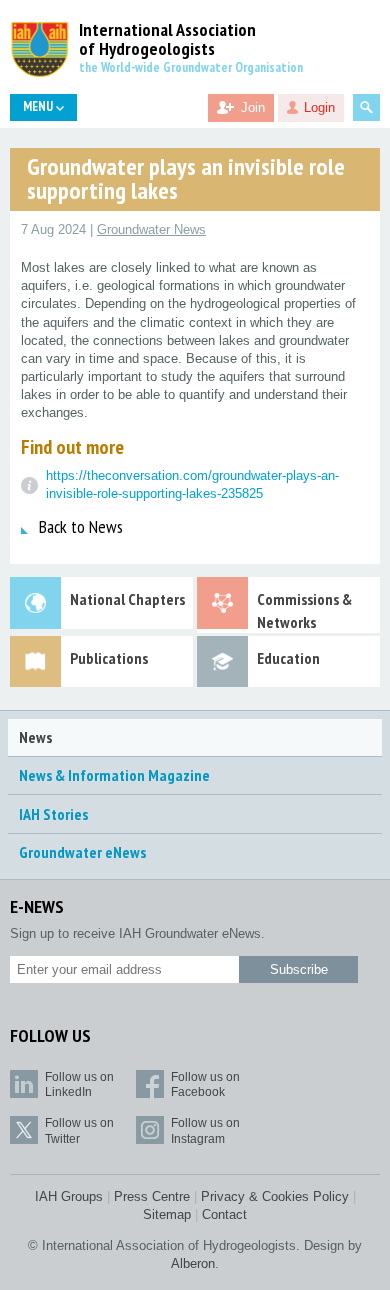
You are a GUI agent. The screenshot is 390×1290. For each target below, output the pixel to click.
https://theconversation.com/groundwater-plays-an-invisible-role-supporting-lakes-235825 (192, 484)
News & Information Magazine (114, 775)
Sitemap (167, 1214)
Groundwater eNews (82, 852)
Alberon (193, 1263)
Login (319, 107)
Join (253, 107)
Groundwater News (151, 229)
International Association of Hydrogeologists (167, 40)
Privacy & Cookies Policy (275, 1196)
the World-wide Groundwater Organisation (191, 67)
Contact (224, 1214)
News (35, 737)
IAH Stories (53, 814)
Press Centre (152, 1196)
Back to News (81, 526)
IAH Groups (69, 1196)
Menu (39, 106)
